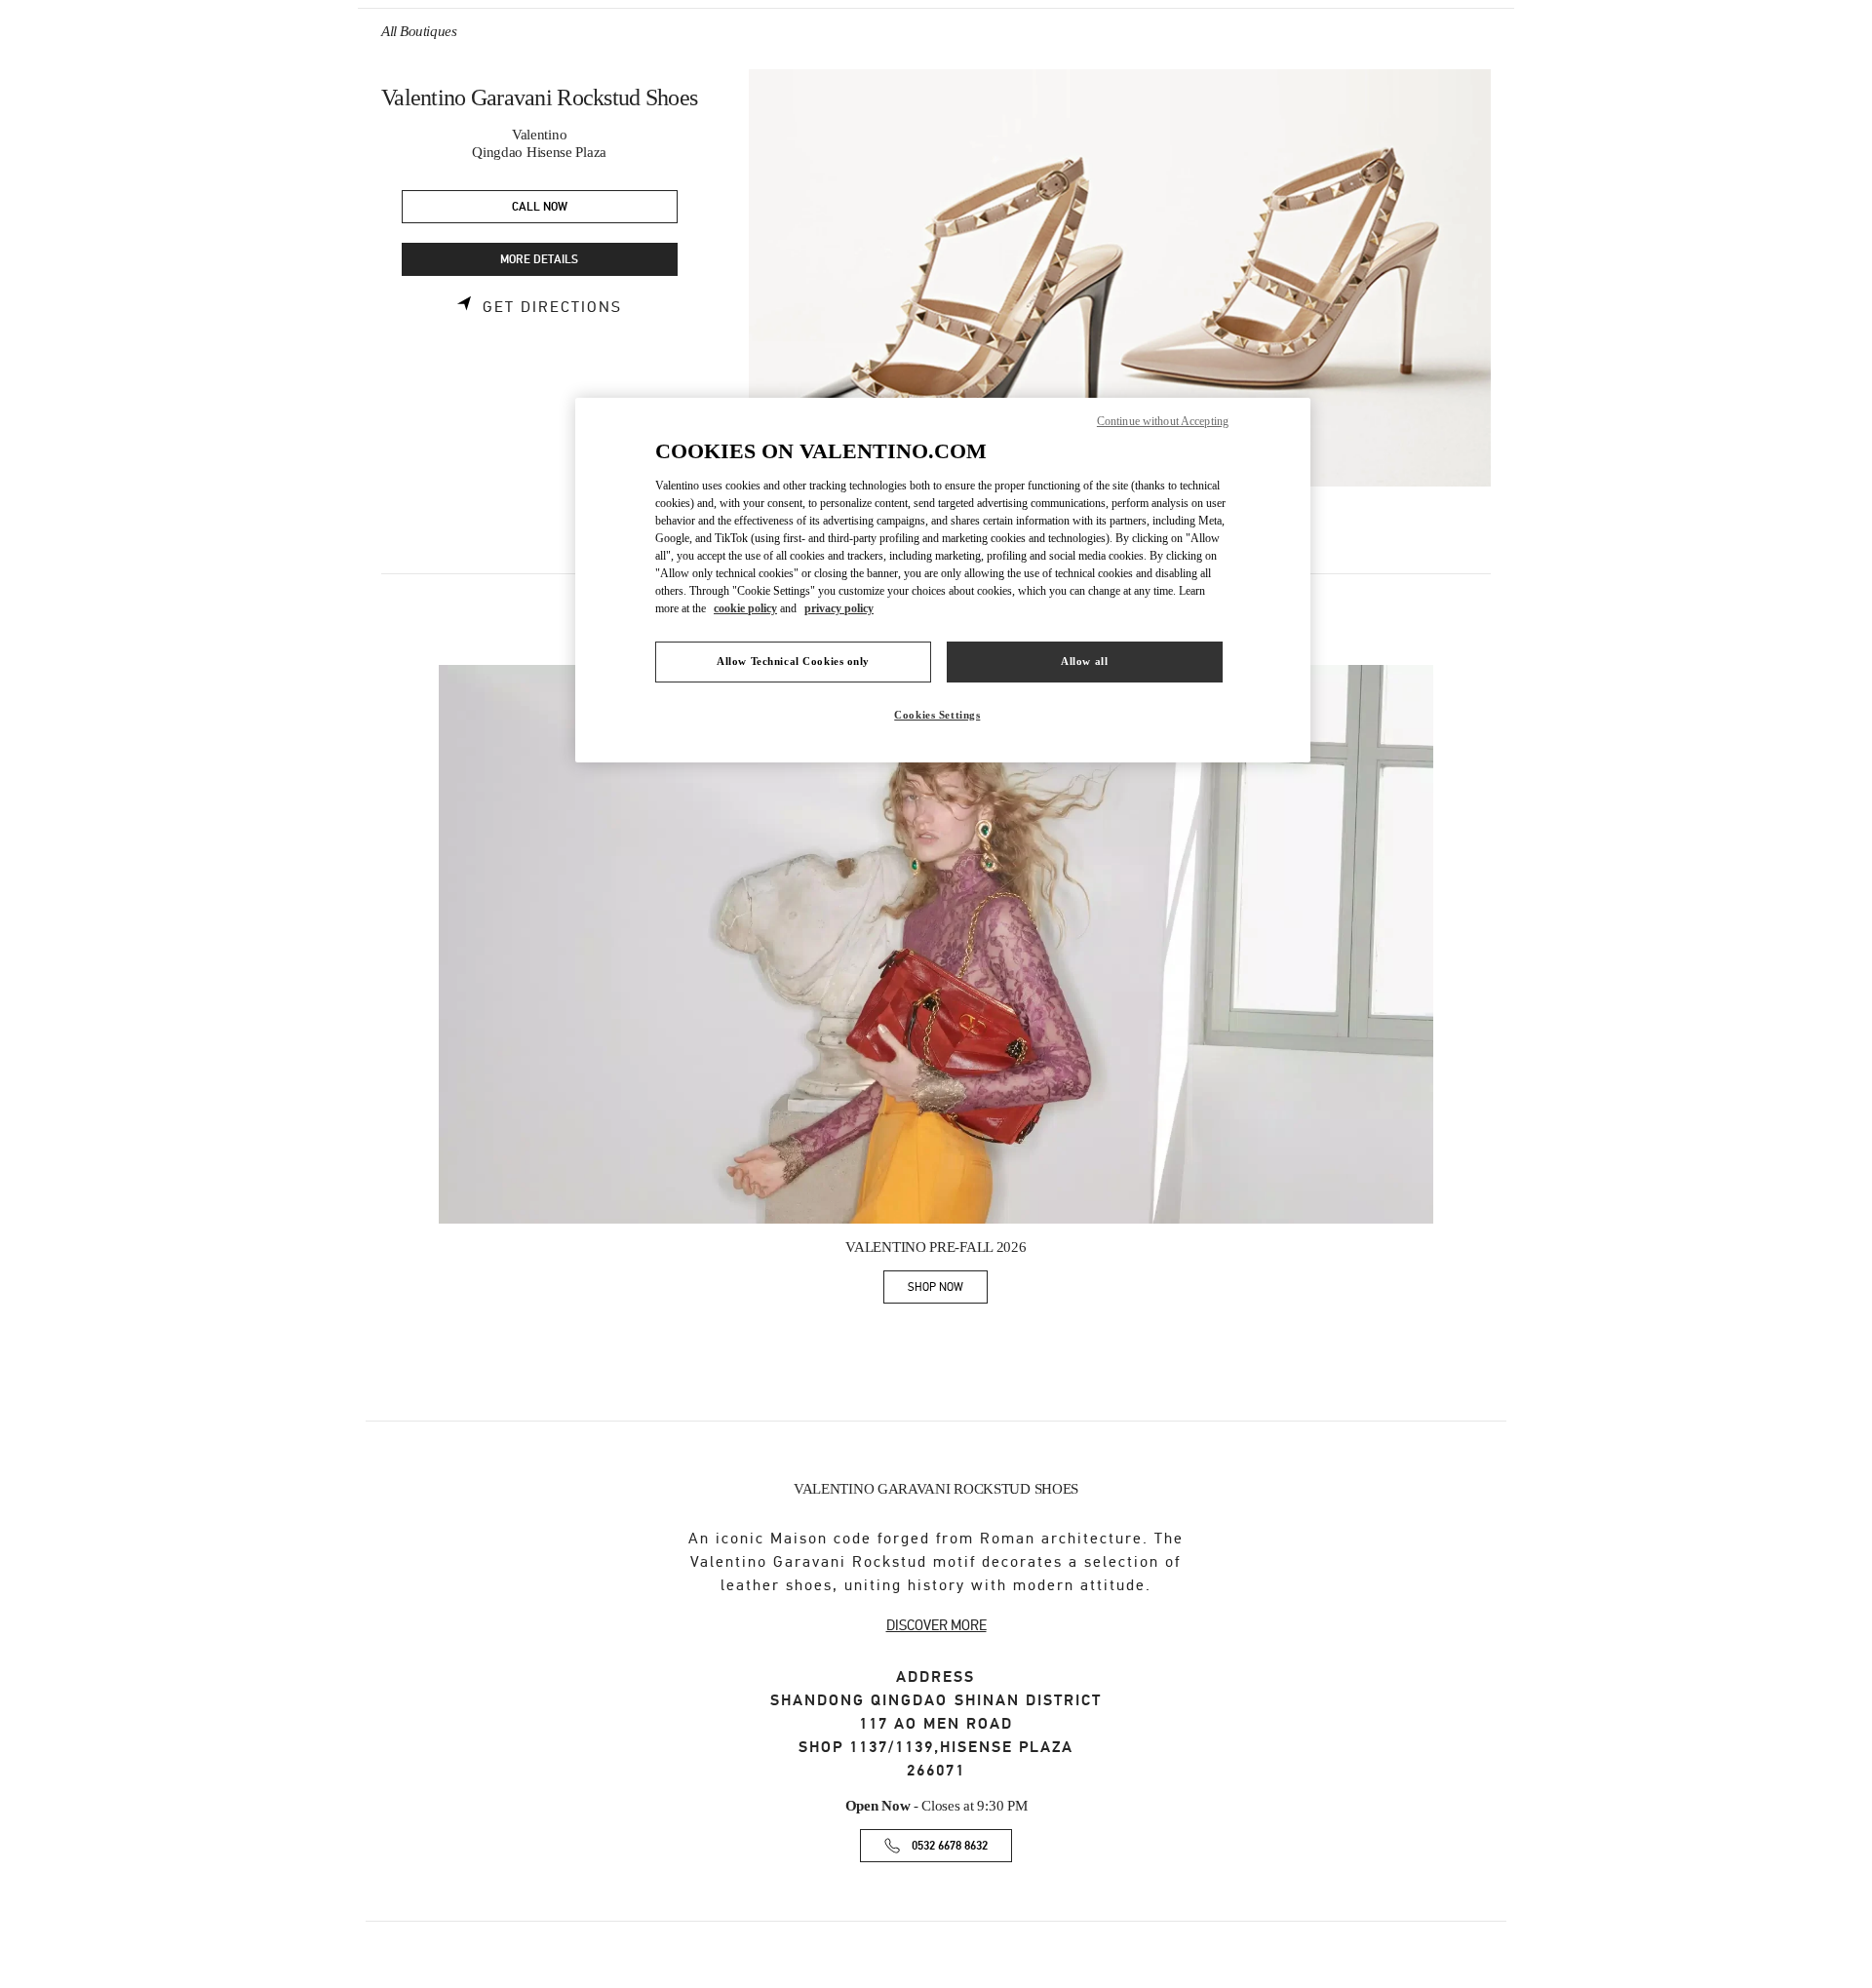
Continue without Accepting (1163, 421)
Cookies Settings (937, 715)
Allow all (1084, 661)
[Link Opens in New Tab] (936, 945)
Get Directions (552, 307)
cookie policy (745, 608)
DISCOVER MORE (936, 1625)
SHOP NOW (948, 1290)
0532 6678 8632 (950, 1846)
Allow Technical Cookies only (793, 661)
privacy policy (839, 608)
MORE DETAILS (539, 260)
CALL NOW (540, 207)
